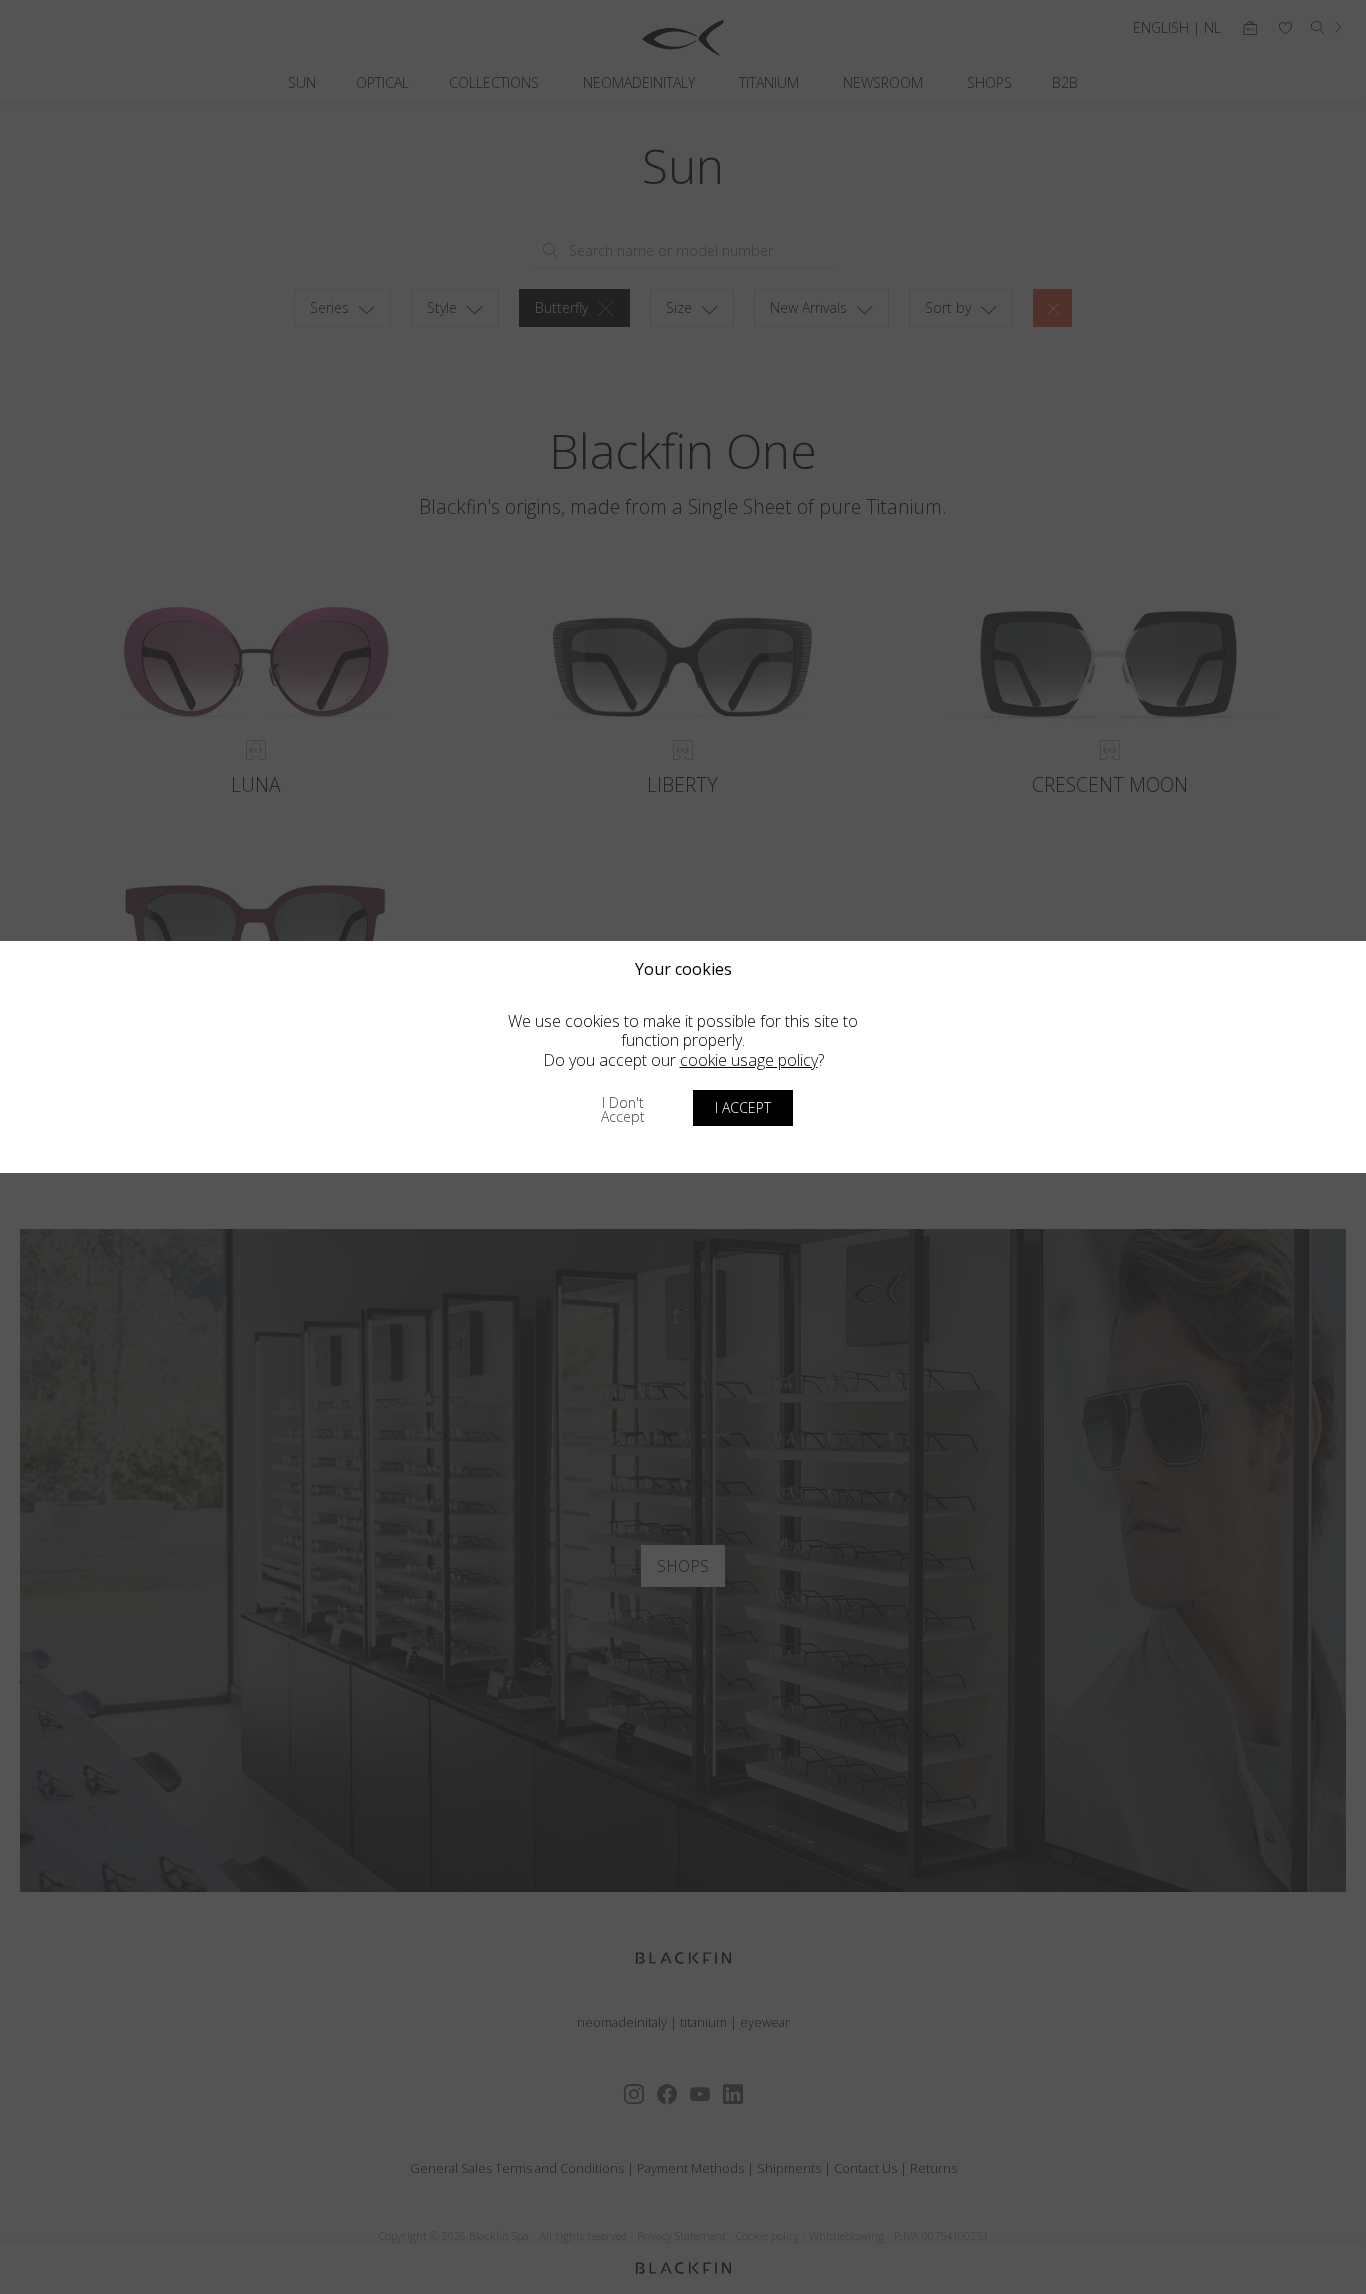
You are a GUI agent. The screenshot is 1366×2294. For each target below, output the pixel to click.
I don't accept (623, 1109)
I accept (743, 1107)
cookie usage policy (749, 1060)
